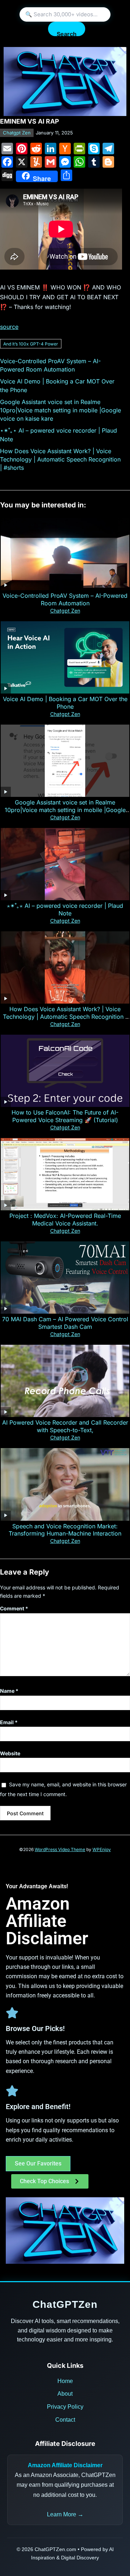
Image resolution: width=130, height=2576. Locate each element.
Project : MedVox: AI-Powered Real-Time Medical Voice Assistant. (65, 1220)
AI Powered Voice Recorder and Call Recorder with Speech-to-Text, (65, 1426)
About (65, 2394)
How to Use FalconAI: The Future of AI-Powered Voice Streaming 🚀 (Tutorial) (65, 1116)
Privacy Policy (65, 2407)
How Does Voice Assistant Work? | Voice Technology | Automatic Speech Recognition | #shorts (60, 459)
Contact (65, 2420)
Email (9, 1722)
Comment (14, 1608)
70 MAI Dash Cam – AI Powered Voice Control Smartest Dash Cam (65, 1323)
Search (67, 33)
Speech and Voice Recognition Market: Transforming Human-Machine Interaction (65, 1530)
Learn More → (65, 2514)
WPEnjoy (102, 1849)
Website (10, 1753)
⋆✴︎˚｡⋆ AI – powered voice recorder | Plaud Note (65, 909)
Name (9, 1691)
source (9, 327)
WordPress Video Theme (60, 1849)
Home (65, 2381)
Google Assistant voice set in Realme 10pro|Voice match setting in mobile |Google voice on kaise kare (60, 410)
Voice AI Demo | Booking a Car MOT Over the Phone (65, 703)
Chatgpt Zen (17, 133)
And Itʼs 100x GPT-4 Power (31, 344)
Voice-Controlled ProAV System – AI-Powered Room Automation (65, 599)
